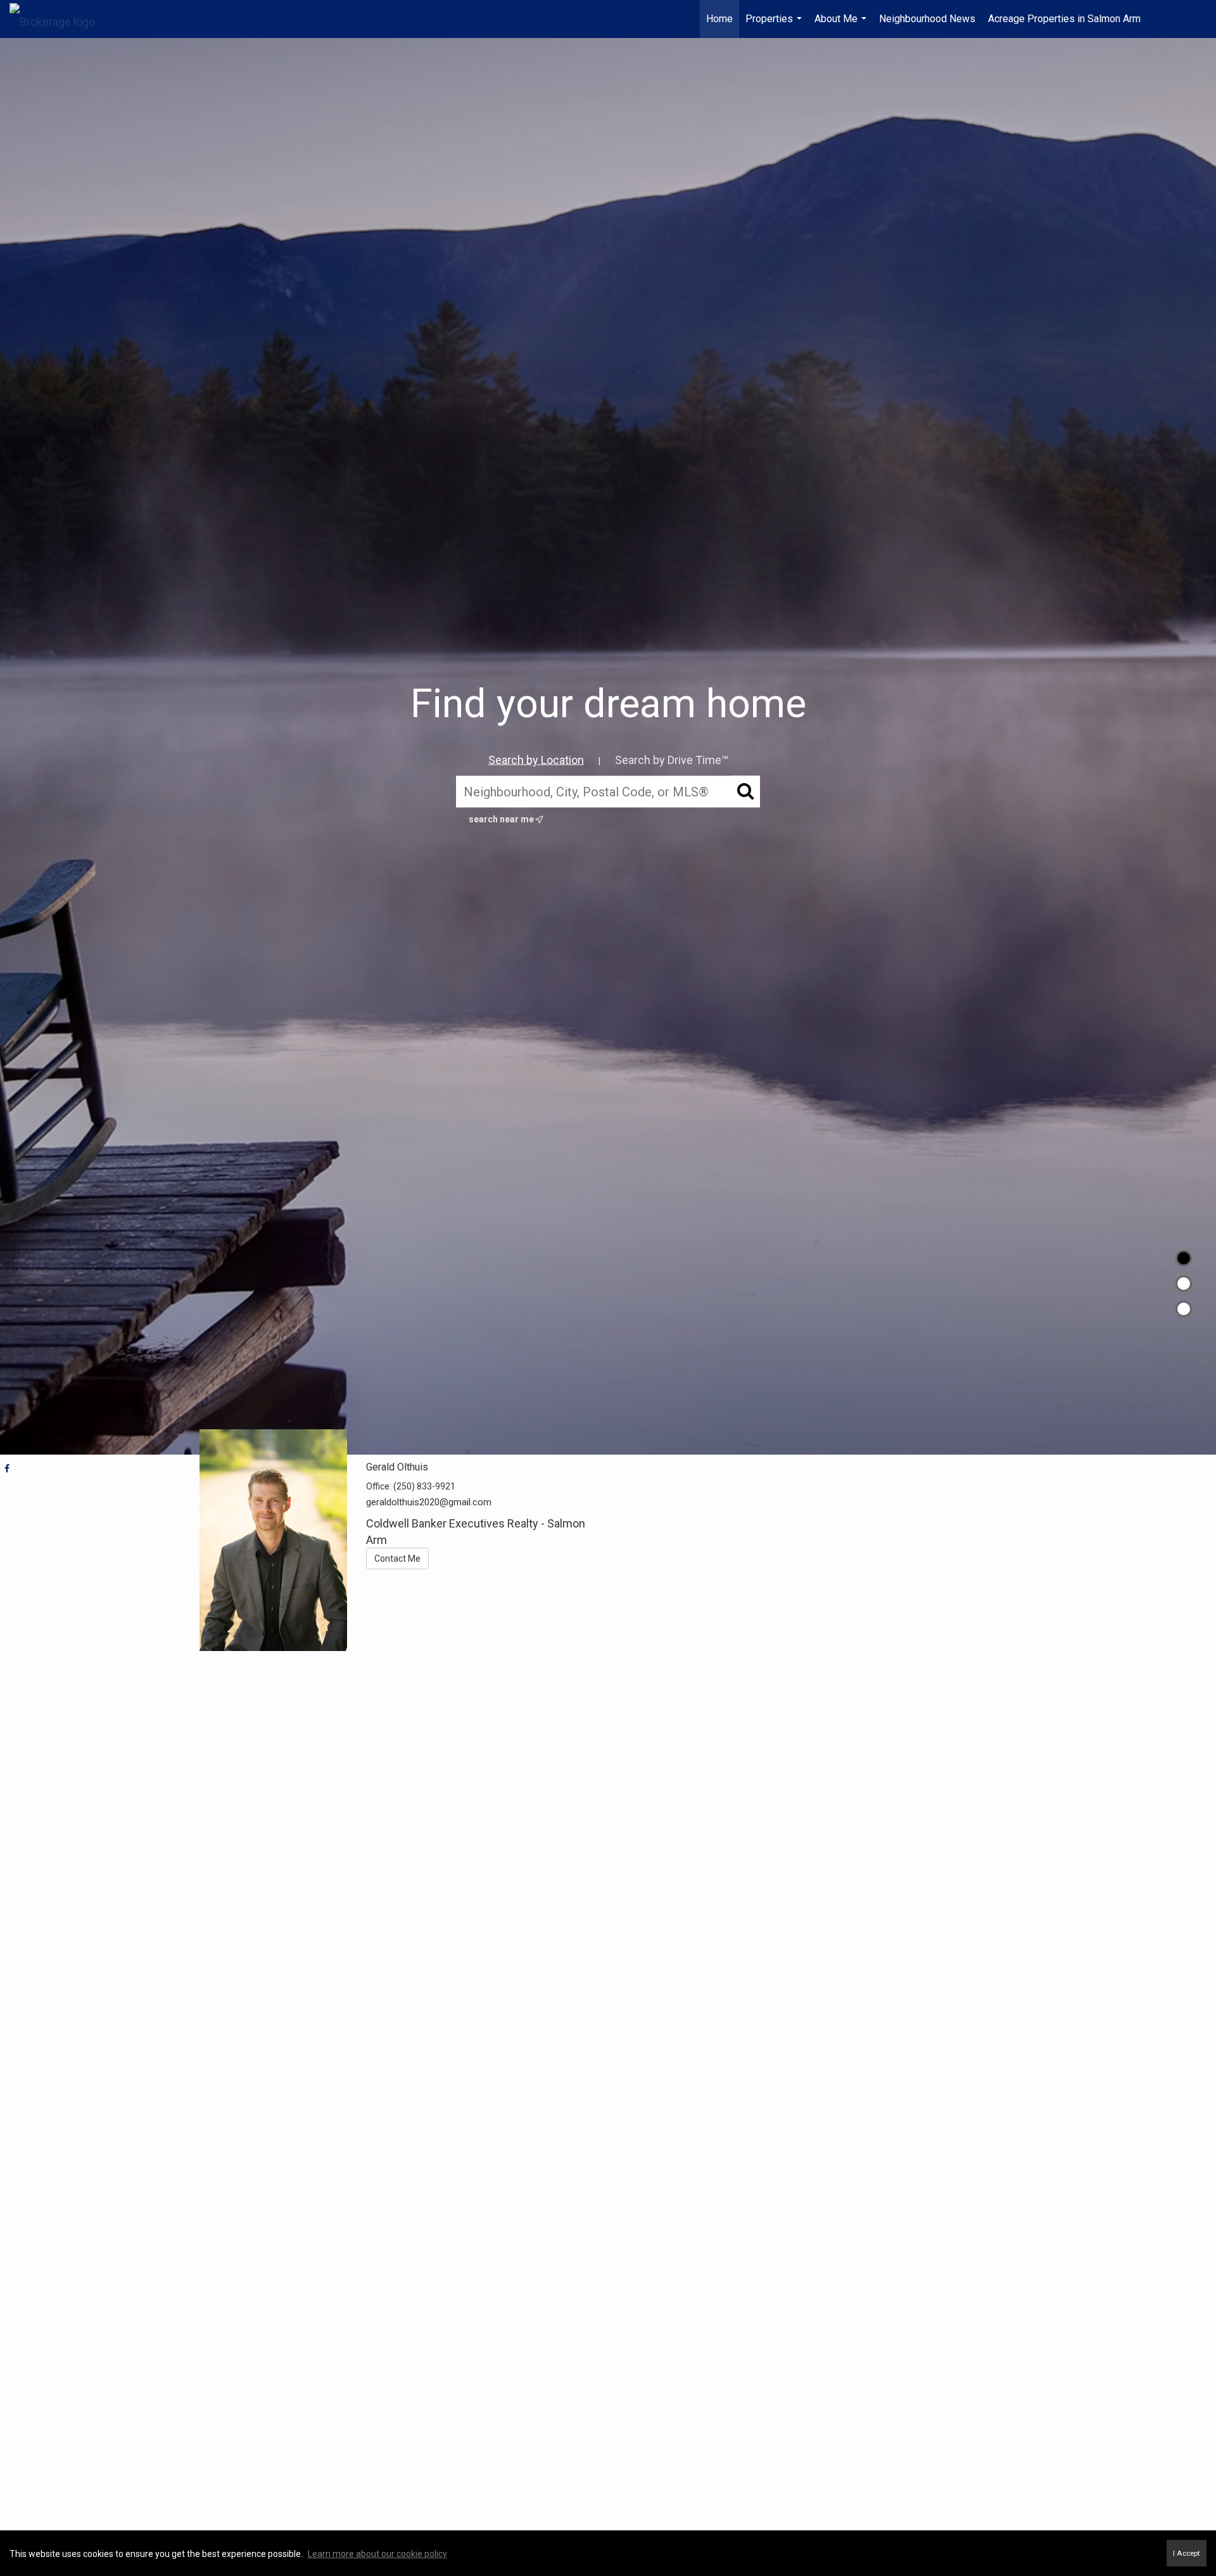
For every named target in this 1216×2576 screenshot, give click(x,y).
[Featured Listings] (1184, 1284)
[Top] (1184, 1258)
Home (719, 19)
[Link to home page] (59, 19)
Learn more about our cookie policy (377, 2554)
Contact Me (397, 1559)
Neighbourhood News (927, 19)
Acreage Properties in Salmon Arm (1064, 19)
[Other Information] (1184, 1309)
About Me (842, 25)
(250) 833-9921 (424, 1486)
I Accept (1187, 2553)
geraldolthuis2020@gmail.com (429, 1502)
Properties (775, 25)
